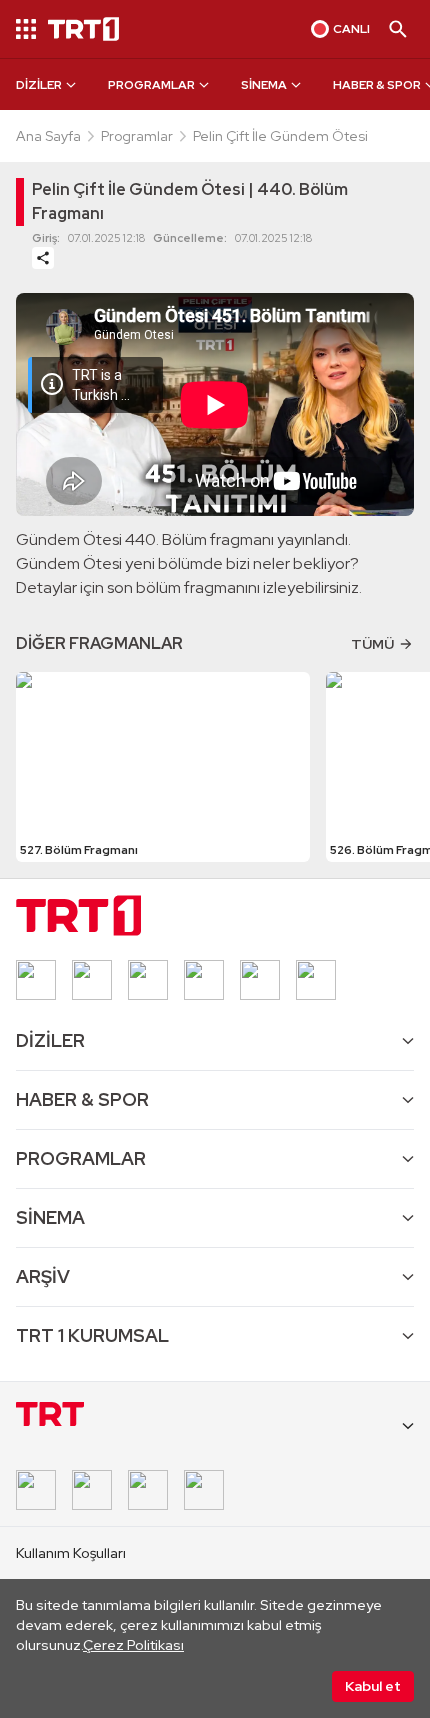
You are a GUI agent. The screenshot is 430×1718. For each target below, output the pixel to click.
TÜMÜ (372, 644)
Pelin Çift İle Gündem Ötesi (280, 136)
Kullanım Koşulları (71, 1553)
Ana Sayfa (48, 136)
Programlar (137, 136)
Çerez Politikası (133, 1645)
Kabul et (373, 1686)
